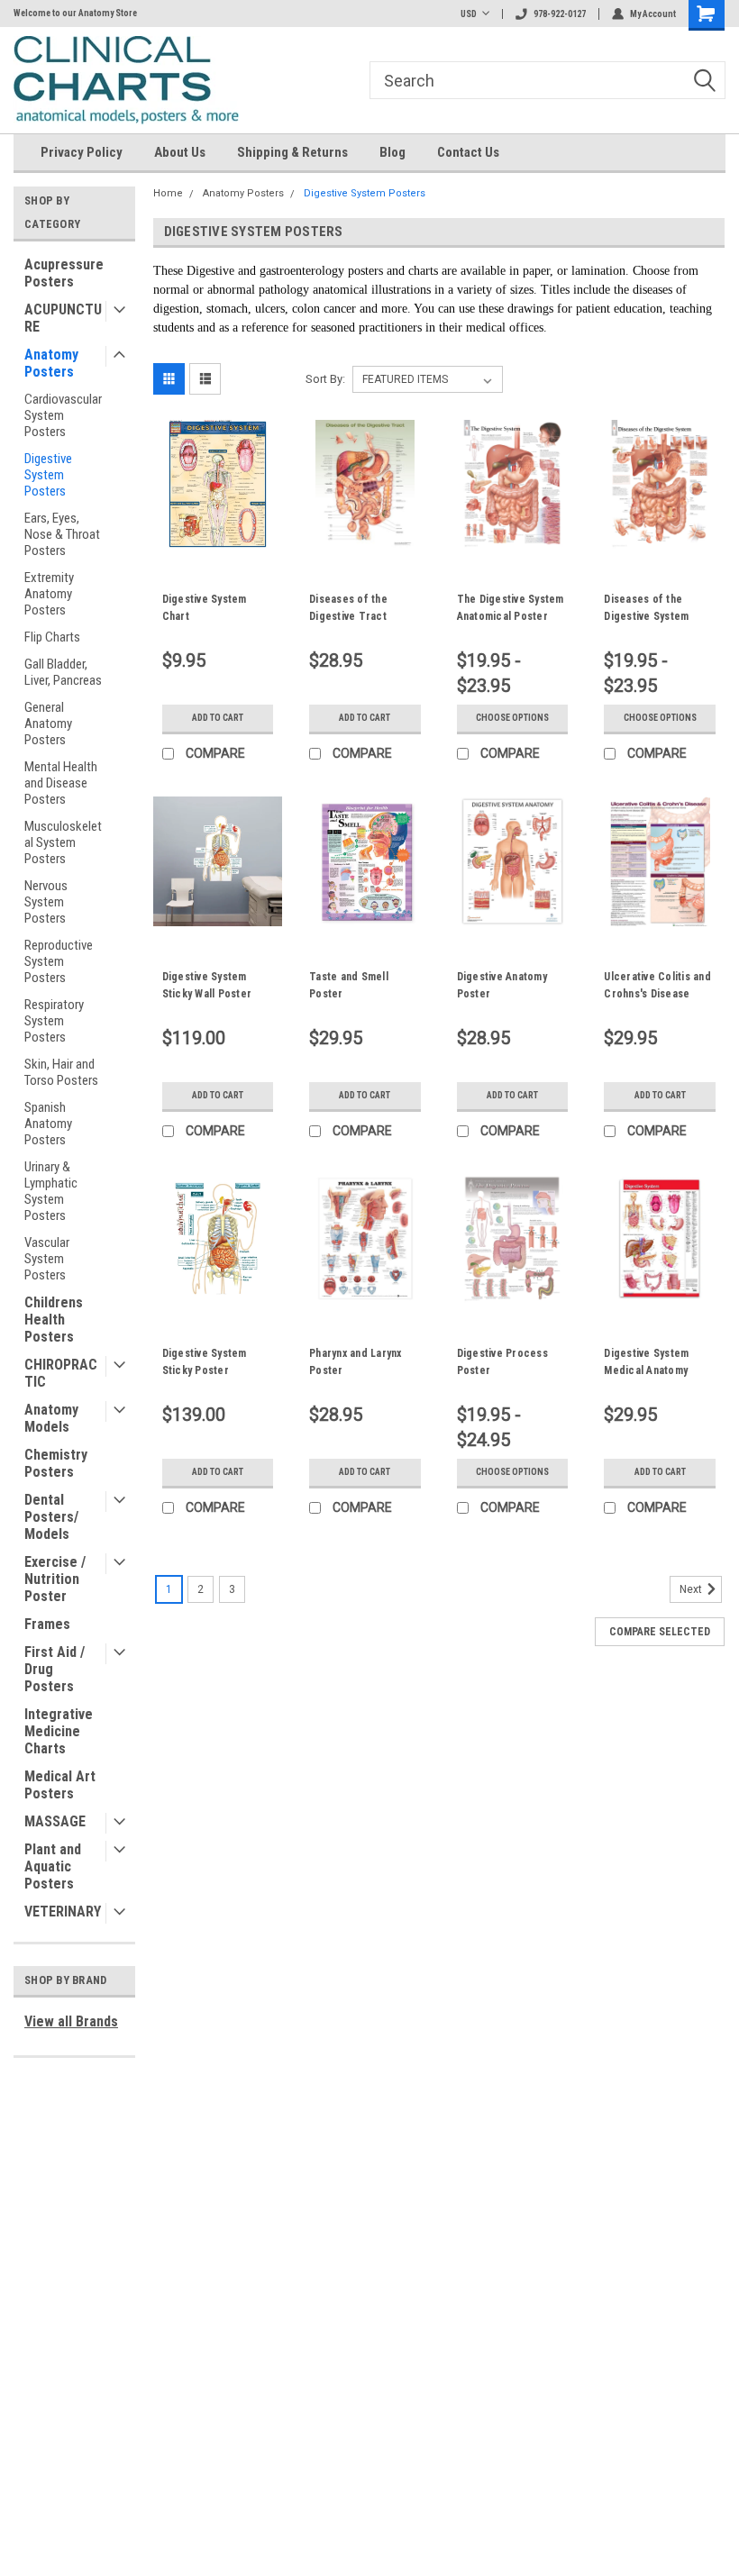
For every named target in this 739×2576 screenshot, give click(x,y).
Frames (47, 1624)
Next (692, 1589)
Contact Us (468, 152)
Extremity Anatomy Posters (49, 594)
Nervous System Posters (46, 902)
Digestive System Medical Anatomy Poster (646, 1364)
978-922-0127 (560, 14)
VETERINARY (63, 1912)
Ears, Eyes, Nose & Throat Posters (62, 534)
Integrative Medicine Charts (59, 1731)
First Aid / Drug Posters (55, 1669)
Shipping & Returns (292, 152)
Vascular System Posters (47, 1259)
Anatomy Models (51, 1418)
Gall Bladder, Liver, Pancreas (63, 672)
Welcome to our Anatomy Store (75, 13)
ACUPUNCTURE (63, 318)
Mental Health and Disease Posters (61, 783)
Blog (392, 152)
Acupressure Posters (64, 273)
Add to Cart (218, 718)
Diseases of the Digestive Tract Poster (348, 610)
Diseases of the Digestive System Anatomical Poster (649, 610)
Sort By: (325, 379)
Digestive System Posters (48, 475)
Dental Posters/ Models (51, 1517)
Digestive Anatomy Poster (502, 985)
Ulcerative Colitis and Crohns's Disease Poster (657, 988)
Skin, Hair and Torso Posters (61, 1072)
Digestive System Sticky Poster (205, 1362)
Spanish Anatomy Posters (48, 1124)
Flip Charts (52, 637)
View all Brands (71, 2021)
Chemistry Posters (56, 1463)
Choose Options (512, 718)
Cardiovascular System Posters (63, 415)
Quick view (218, 535)
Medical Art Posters (60, 1785)
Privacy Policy (82, 152)
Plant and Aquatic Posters (53, 1866)
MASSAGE (55, 1821)
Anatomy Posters (51, 363)
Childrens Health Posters (54, 1320)
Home (168, 193)
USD (469, 14)
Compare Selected (660, 1632)
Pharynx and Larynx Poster (356, 1362)
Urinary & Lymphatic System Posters (51, 1191)
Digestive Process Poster (502, 1362)
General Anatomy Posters (48, 724)
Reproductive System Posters (59, 961)
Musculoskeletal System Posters (63, 842)
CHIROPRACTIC (61, 1373)
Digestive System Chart (205, 608)
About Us (180, 152)
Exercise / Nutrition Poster (55, 1579)
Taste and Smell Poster (349, 985)
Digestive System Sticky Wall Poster (207, 985)
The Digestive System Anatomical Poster (511, 608)
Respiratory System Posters (54, 1021)
